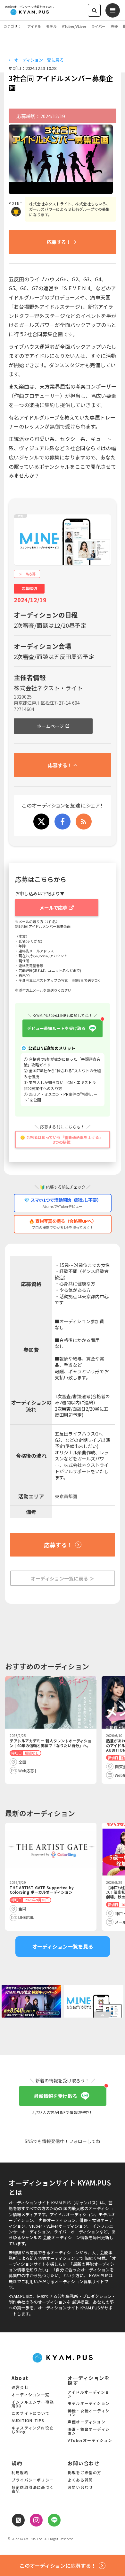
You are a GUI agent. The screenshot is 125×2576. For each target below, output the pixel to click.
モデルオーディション (89, 2404)
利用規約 (20, 2473)
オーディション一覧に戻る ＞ (63, 1578)
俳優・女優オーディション (89, 2413)
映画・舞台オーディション (89, 2431)
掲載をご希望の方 (85, 2473)
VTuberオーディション (90, 2441)
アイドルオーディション (88, 2394)
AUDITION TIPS (28, 2421)
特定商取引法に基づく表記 (33, 2489)
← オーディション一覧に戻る (36, 60)
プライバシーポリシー (33, 2480)
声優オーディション (87, 2422)
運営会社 (20, 2388)
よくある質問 (80, 2480)
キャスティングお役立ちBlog (33, 2430)
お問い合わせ (80, 2488)
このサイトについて (31, 2413)
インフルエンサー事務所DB (33, 2404)
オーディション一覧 (30, 2395)
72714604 (24, 709)
